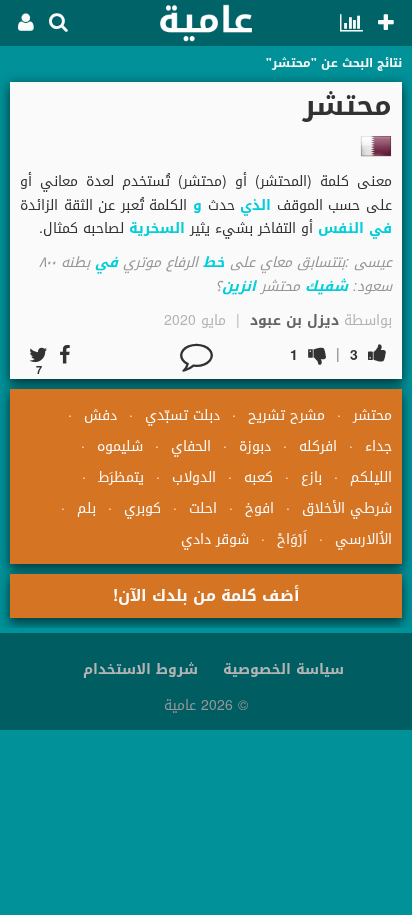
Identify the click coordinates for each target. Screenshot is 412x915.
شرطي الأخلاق (347, 508)
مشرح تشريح (286, 415)
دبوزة (255, 446)
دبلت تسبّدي (182, 415)
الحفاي (191, 446)
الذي (255, 205)
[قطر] (376, 146)
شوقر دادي (215, 539)
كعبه (258, 477)
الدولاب (194, 477)
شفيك (326, 286)
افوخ (259, 508)
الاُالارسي (363, 539)
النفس (341, 228)
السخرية (157, 228)
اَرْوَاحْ (292, 539)
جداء (378, 446)
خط (214, 262)
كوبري (142, 508)
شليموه (120, 446)
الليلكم (371, 477)
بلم (86, 508)
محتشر (372, 415)
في (380, 228)
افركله (318, 446)
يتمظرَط (121, 477)
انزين (239, 286)
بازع (311, 477)
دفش (100, 415)
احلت (203, 508)
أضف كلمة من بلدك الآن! (206, 595)
